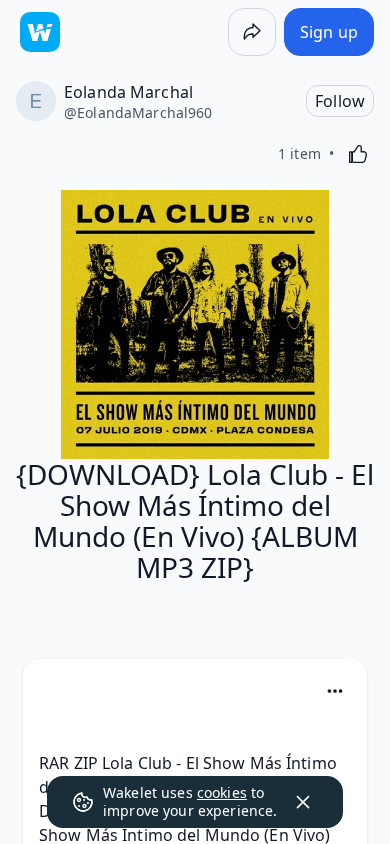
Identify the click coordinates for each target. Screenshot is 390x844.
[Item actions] (335, 691)
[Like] (358, 154)
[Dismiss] (303, 802)
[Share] (252, 32)
